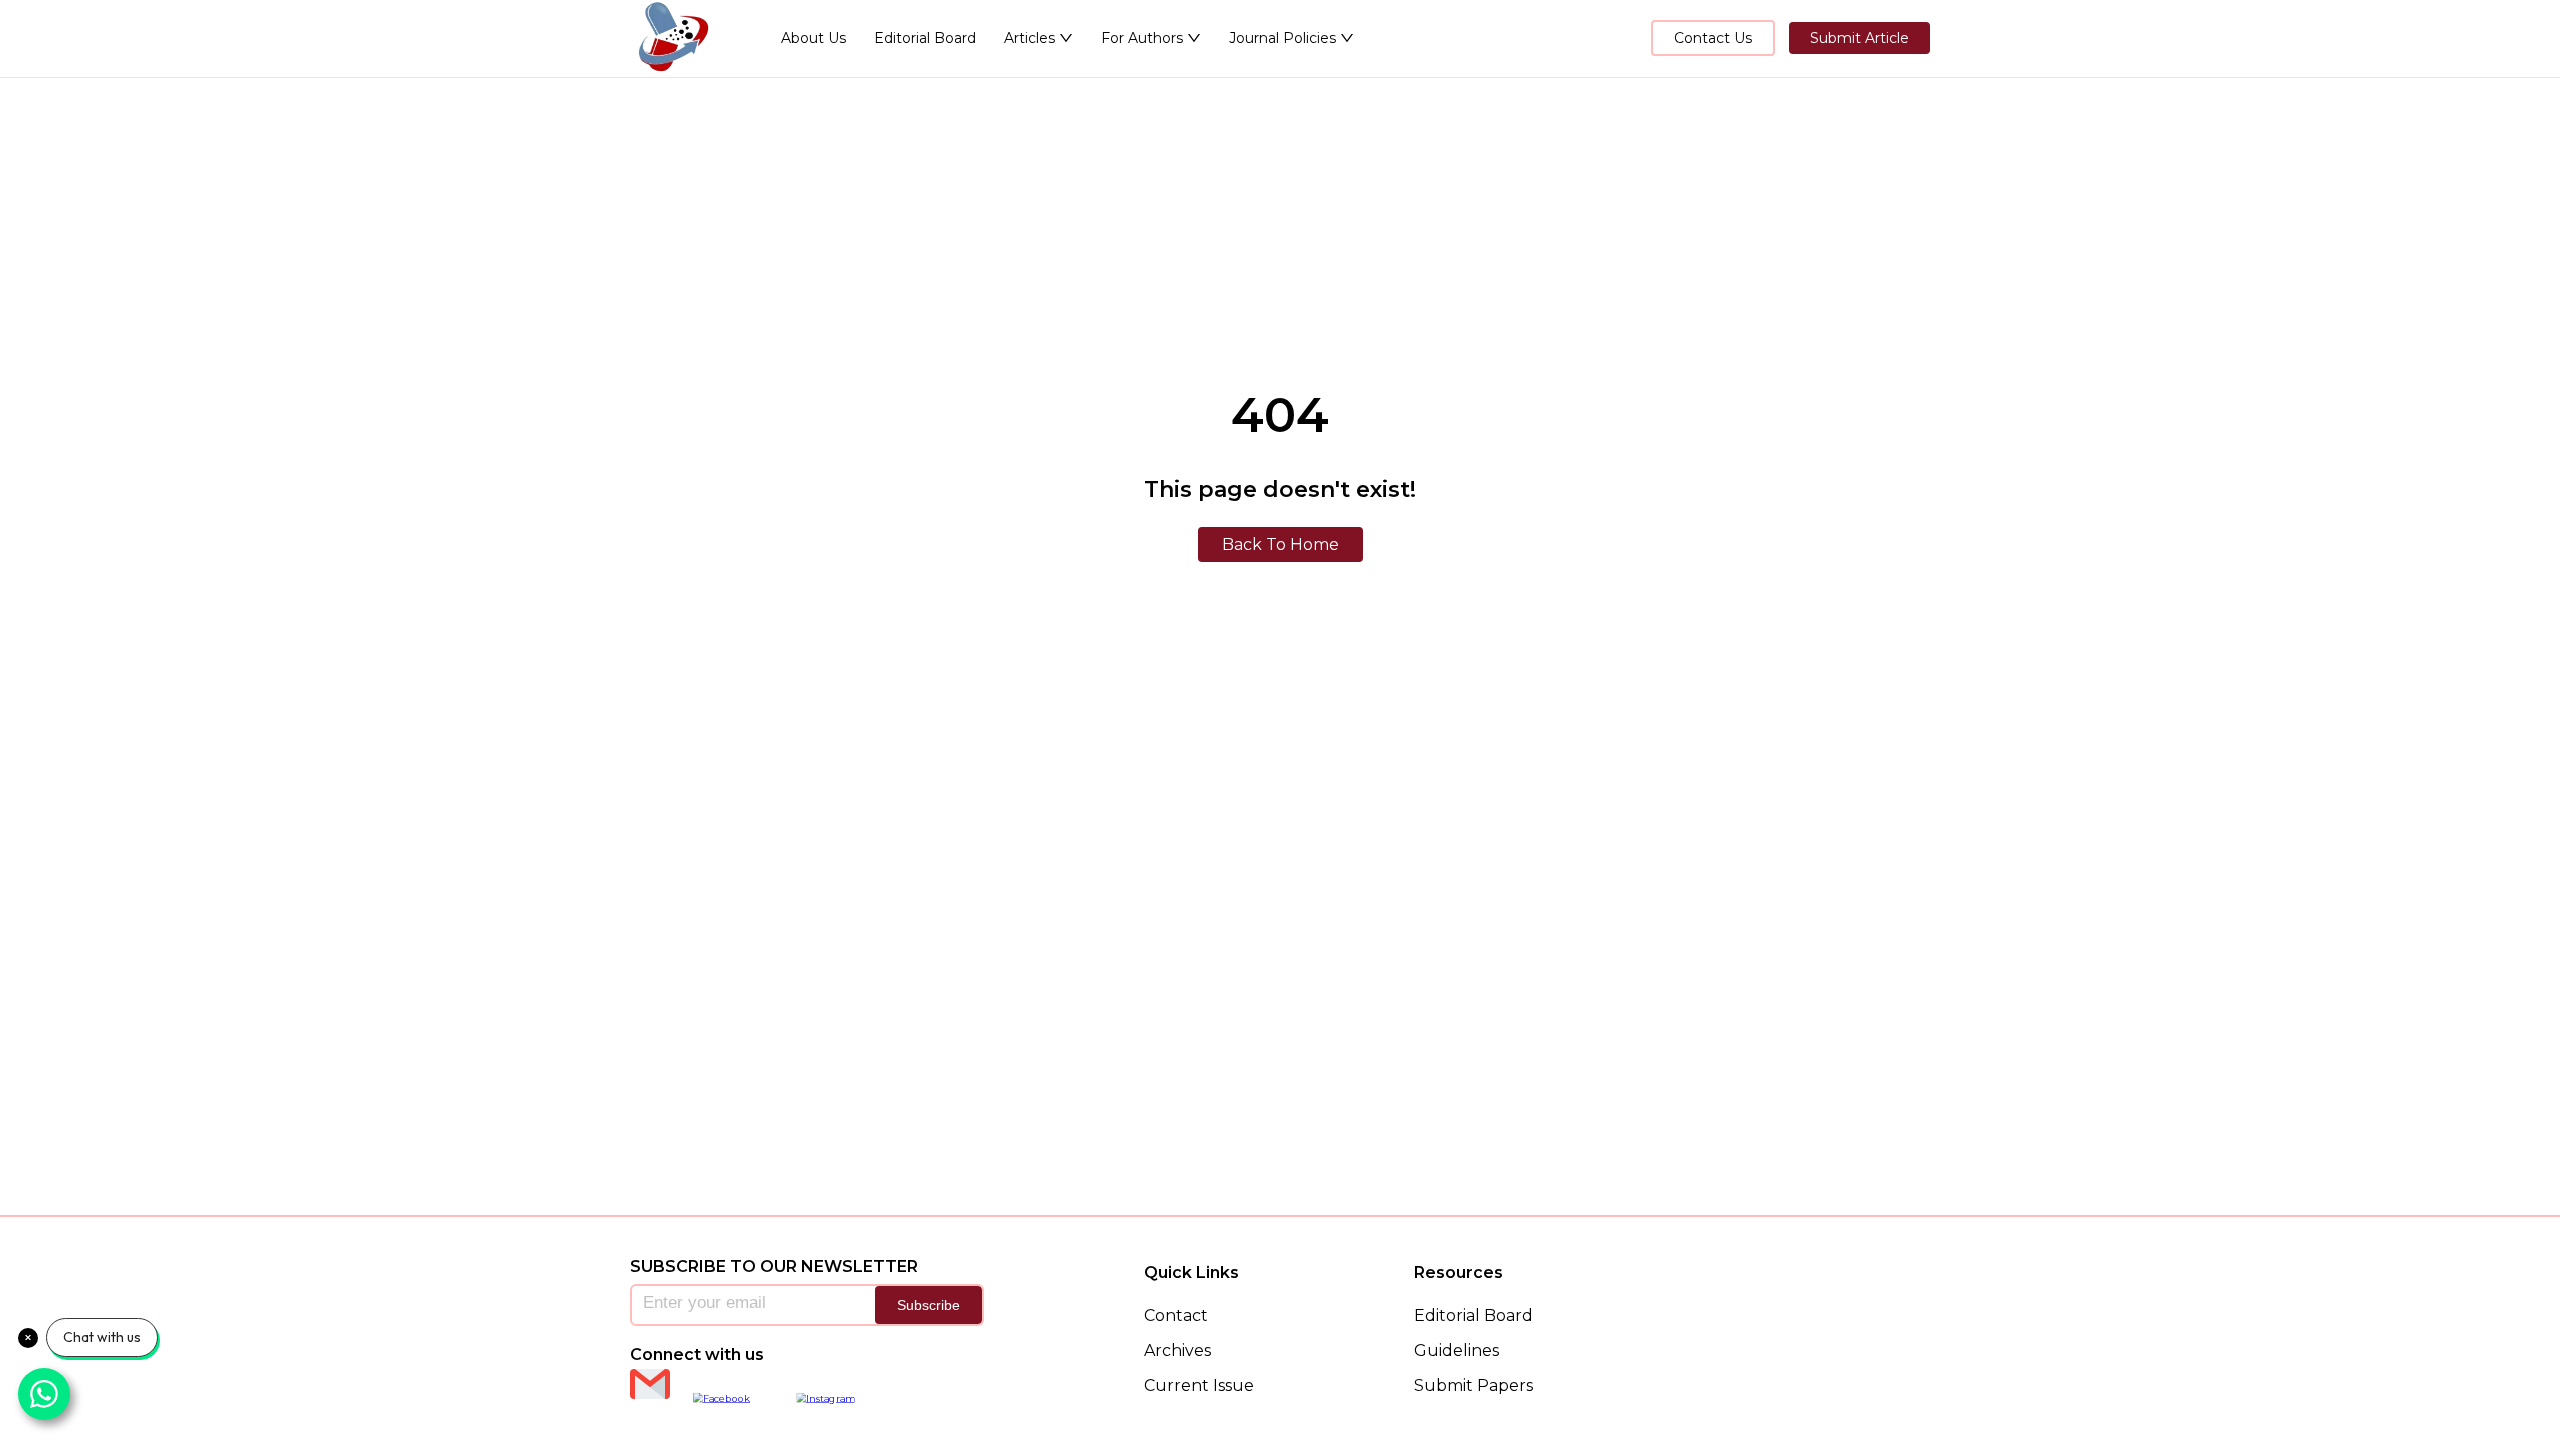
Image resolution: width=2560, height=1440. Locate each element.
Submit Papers (1473, 1385)
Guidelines (1456, 1350)
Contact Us (1713, 38)
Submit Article (1859, 38)
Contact (1176, 1315)
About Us (813, 38)
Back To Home (1280, 544)
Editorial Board (925, 38)
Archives (1177, 1350)
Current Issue (1199, 1385)
